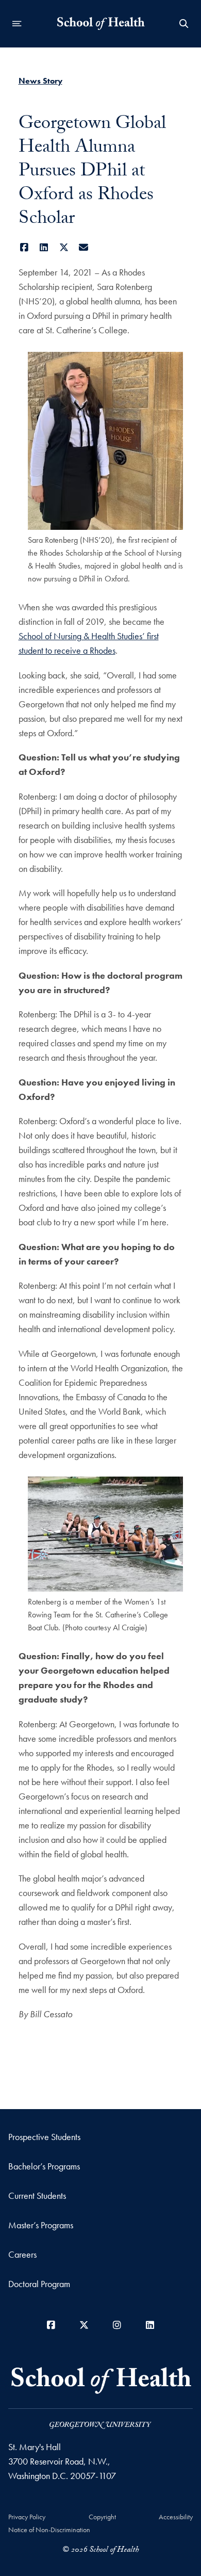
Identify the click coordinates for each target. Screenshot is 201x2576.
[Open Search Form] (184, 24)
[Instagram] (117, 2325)
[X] (64, 247)
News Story (40, 81)
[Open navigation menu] (17, 24)
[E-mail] (84, 247)
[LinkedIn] (44, 247)
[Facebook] (24, 247)
